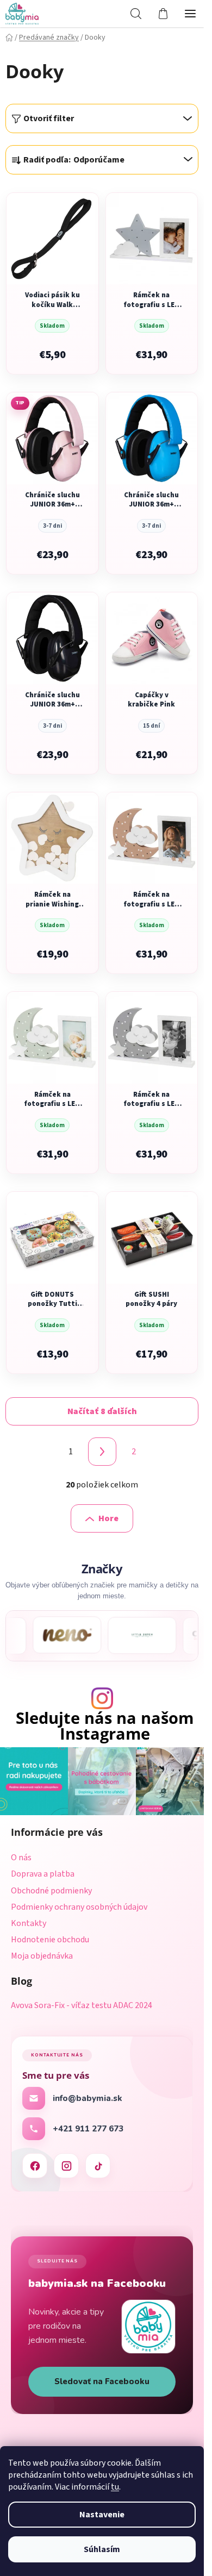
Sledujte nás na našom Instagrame (105, 1726)
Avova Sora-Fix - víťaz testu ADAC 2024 (82, 2006)
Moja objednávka (42, 1956)
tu (115, 2487)
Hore (108, 1518)
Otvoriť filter (49, 118)
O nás (21, 1858)
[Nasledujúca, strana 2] (102, 1452)
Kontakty (29, 1923)
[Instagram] (66, 2166)
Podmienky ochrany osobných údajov (79, 1907)
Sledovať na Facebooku (102, 2381)
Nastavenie (102, 2515)
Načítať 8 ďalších (102, 1411)
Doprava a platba (43, 1874)
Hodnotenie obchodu (50, 1940)
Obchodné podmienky (51, 1891)
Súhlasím (102, 2549)
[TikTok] (98, 2166)
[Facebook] (35, 2166)
